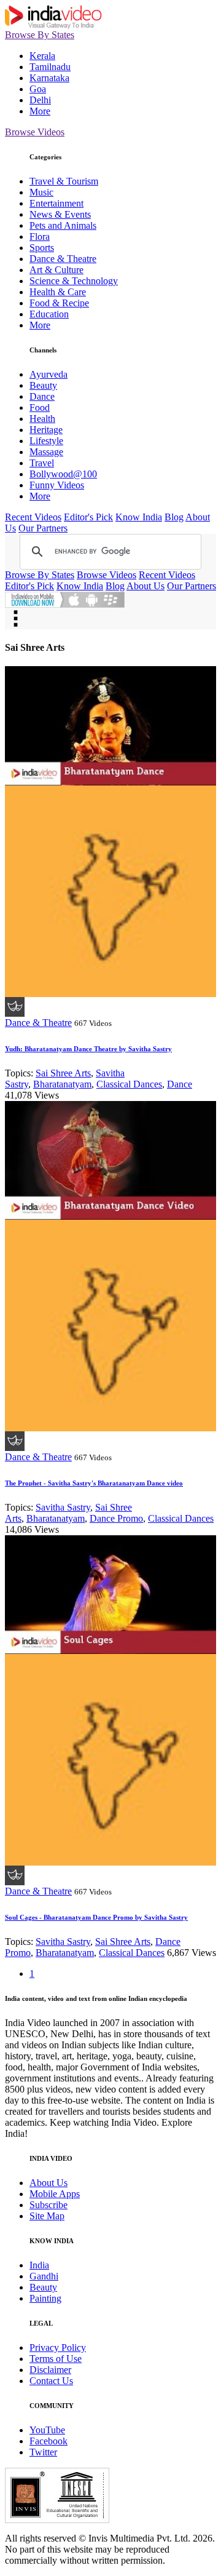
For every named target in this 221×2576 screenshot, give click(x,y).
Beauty (43, 385)
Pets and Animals (63, 225)
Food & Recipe (59, 303)
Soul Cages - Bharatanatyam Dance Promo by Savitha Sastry (96, 1917)
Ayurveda (48, 374)
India (39, 2265)
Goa (38, 89)
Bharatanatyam (62, 1084)
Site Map (47, 2216)
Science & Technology (74, 281)
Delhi (40, 100)
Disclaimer (50, 2370)
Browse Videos (35, 132)
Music (41, 192)
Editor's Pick (88, 517)
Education (49, 314)
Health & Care (58, 292)
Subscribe (48, 2205)
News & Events (60, 214)
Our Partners (43, 528)
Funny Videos (57, 485)
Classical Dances (129, 1084)
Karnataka (49, 78)
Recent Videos (33, 517)
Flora (40, 237)
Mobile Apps (55, 2194)
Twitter (43, 2452)
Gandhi (44, 2276)
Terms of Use (56, 2359)
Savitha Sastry (63, 1507)
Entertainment (56, 203)
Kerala (42, 56)
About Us (145, 586)
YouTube (47, 2430)
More (40, 111)
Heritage (46, 430)
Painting (45, 2298)
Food (40, 407)
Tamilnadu (50, 67)
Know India (139, 517)
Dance (42, 396)
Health (42, 419)
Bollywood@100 (63, 474)
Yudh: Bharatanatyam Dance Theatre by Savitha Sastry (88, 1049)
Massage (46, 452)
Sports (42, 248)
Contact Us (51, 2381)
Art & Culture (56, 270)
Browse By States (40, 35)
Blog (174, 517)
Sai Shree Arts (63, 1073)
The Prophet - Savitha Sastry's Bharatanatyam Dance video (94, 1483)
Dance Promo (116, 1518)
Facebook (48, 2441)
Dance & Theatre (63, 259)
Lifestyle (46, 441)
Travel (42, 463)
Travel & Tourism (64, 181)
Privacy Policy (58, 2347)
